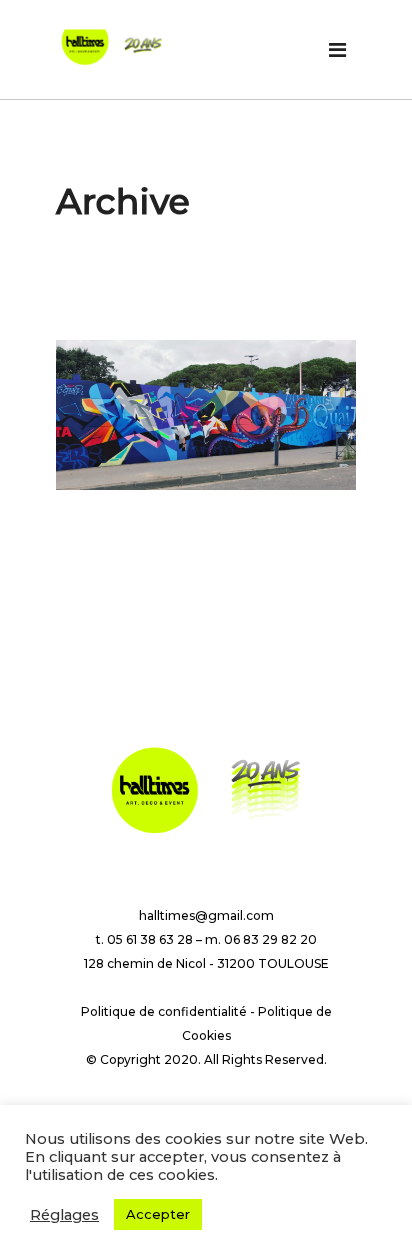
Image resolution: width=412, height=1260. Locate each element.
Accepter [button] (158, 1214)
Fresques (89, 520)
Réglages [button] (64, 1215)
